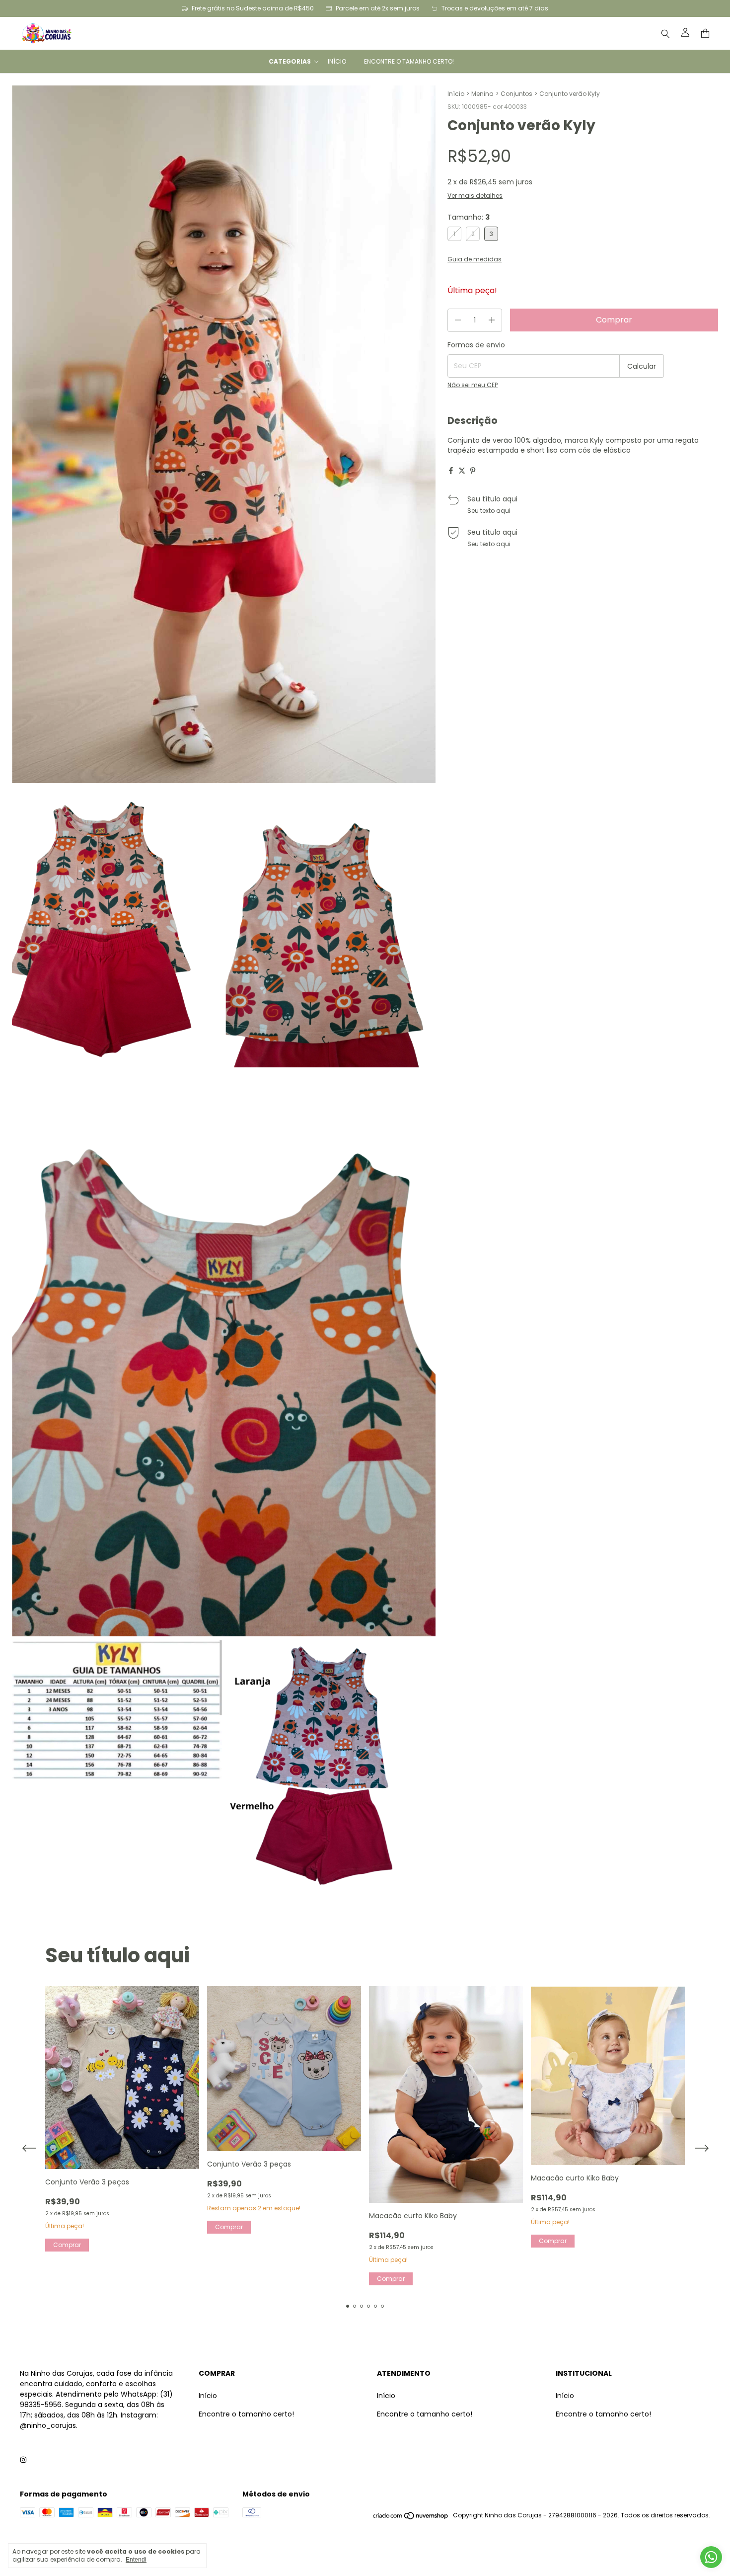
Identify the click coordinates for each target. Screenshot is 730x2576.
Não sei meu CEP (473, 385)
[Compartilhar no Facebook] (451, 471)
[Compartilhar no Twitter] (462, 471)
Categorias (290, 61)
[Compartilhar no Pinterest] (473, 471)
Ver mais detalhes (475, 196)
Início (337, 61)
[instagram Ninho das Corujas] (23, 2460)
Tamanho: (469, 217)
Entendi (136, 2560)
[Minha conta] (685, 33)
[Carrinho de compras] (705, 34)
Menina (482, 94)
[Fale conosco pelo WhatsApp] (711, 2557)
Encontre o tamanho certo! (409, 61)
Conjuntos (516, 94)
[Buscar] (665, 33)
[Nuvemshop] (411, 2518)
